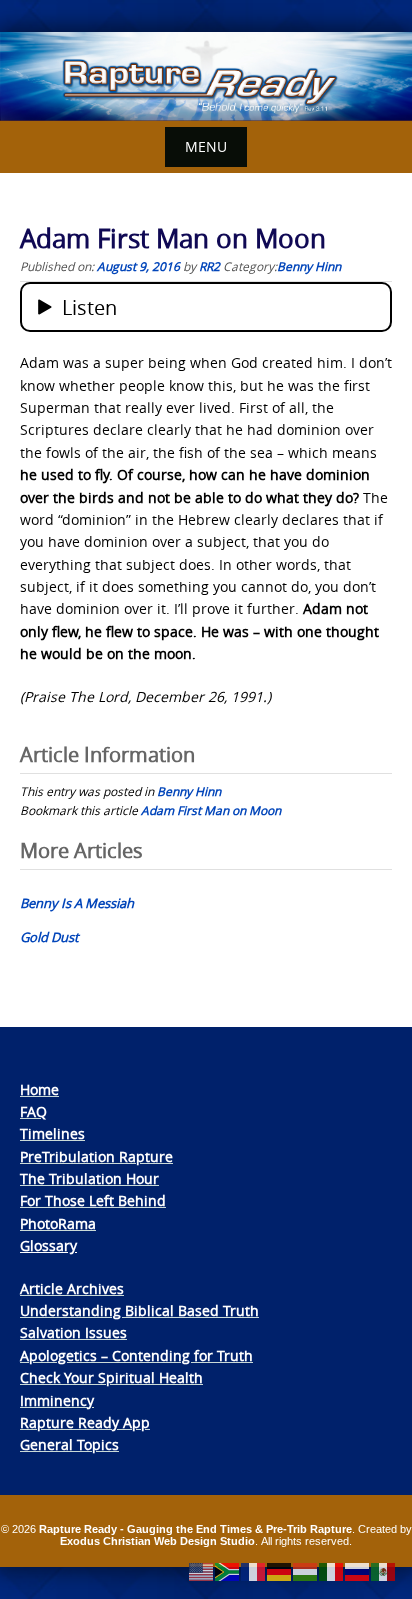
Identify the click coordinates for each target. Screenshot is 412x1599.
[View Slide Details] (206, 76)
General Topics (69, 1444)
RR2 (209, 266)
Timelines (52, 1133)
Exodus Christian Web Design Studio (157, 1541)
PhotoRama (58, 1223)
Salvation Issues (73, 1332)
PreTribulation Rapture (96, 1156)
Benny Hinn (309, 266)
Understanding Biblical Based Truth (139, 1310)
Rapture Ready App (85, 1422)
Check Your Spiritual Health (111, 1377)
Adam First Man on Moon (211, 810)
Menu (206, 146)
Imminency (57, 1400)
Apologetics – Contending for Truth (136, 1355)
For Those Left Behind (93, 1200)
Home (39, 1089)
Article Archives (72, 1288)
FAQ (33, 1111)
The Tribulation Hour (89, 1178)
